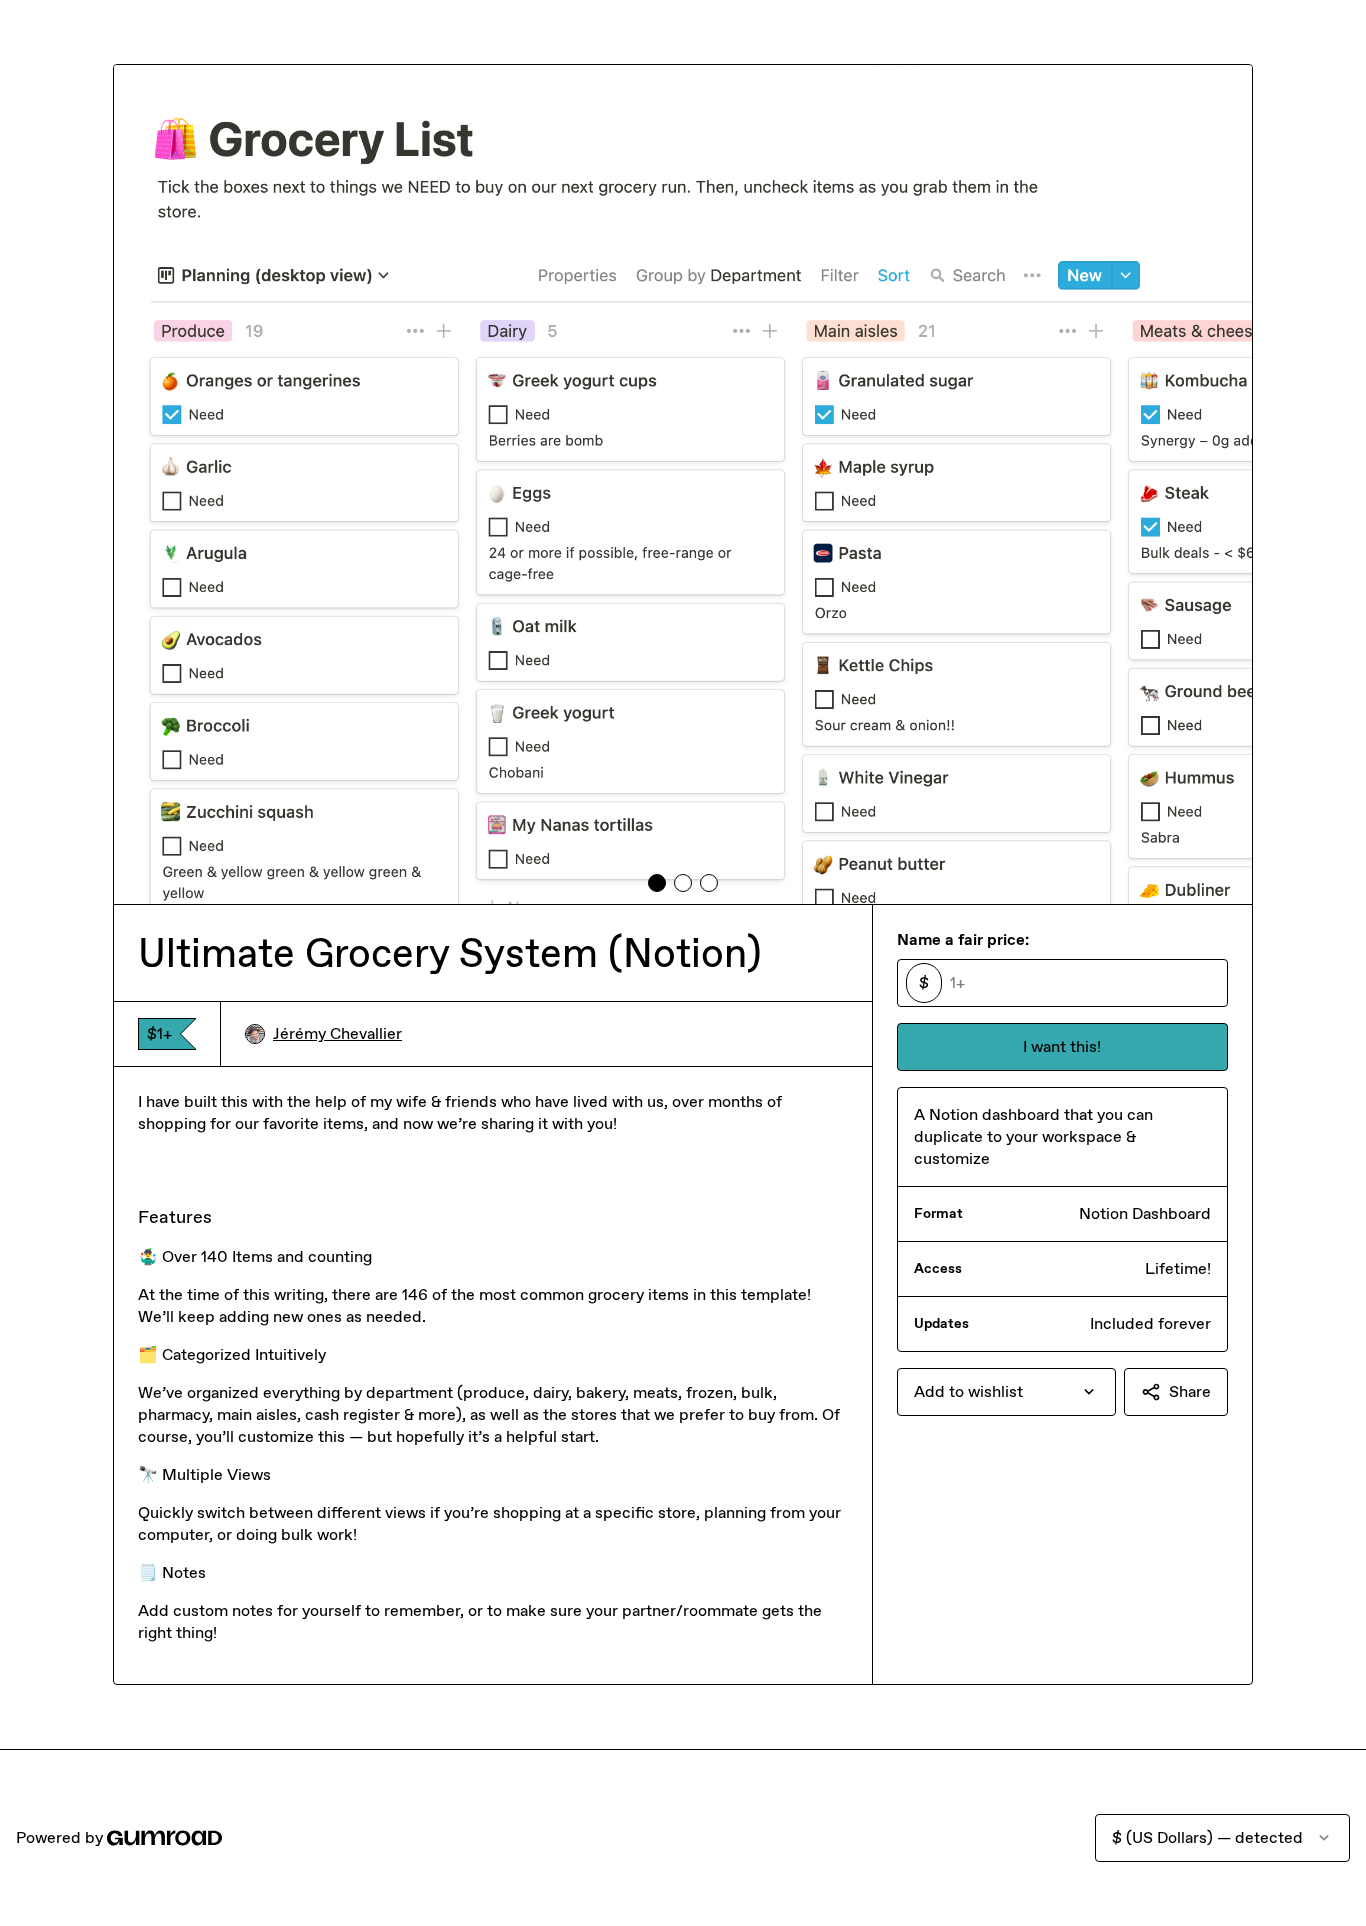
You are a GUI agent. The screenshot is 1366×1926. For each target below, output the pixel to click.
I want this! (1062, 1046)
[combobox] (1006, 1392)
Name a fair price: (963, 939)
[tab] (657, 883)
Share (1190, 1391)
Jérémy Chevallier (337, 1033)
